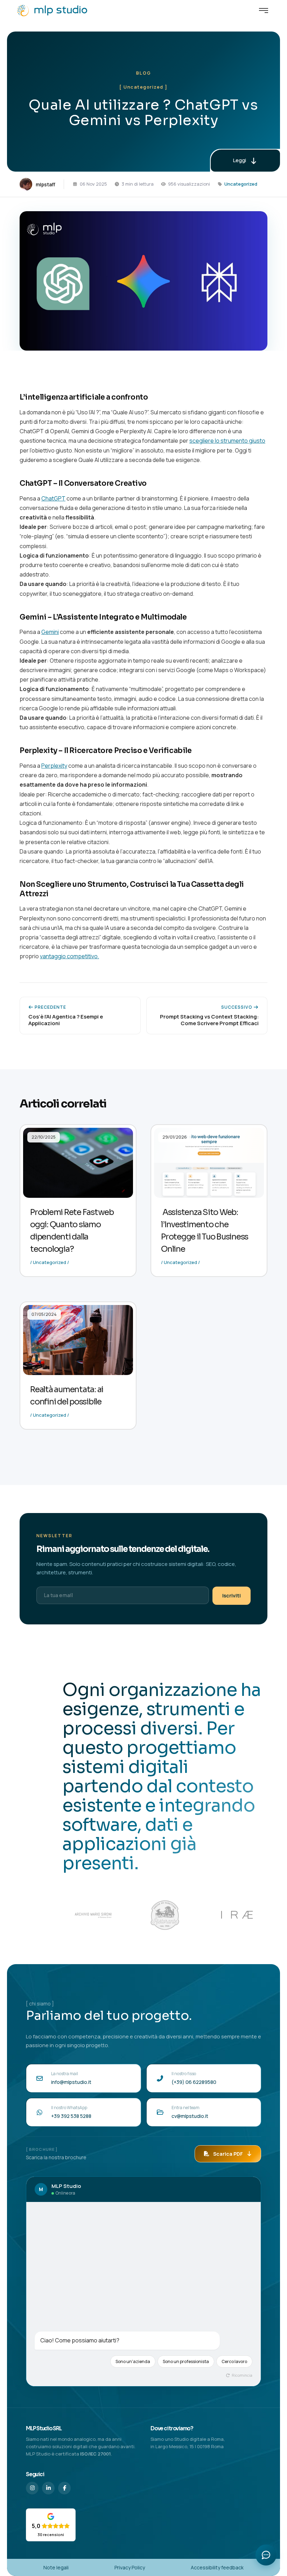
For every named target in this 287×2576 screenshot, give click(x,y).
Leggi (240, 160)
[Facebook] (64, 2488)
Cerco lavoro (234, 2361)
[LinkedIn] (48, 2488)
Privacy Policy (130, 2567)
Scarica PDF (228, 2154)
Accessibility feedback (217, 2567)
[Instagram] (32, 2488)
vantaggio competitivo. (69, 956)
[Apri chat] (266, 2555)
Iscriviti (232, 1596)
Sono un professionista (186, 2361)
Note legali (56, 2567)
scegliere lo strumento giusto (227, 441)
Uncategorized (241, 184)
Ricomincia (242, 2375)
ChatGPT (53, 498)
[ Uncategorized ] (143, 87)
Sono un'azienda (133, 2361)
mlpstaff (45, 184)
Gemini (50, 632)
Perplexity (54, 766)
